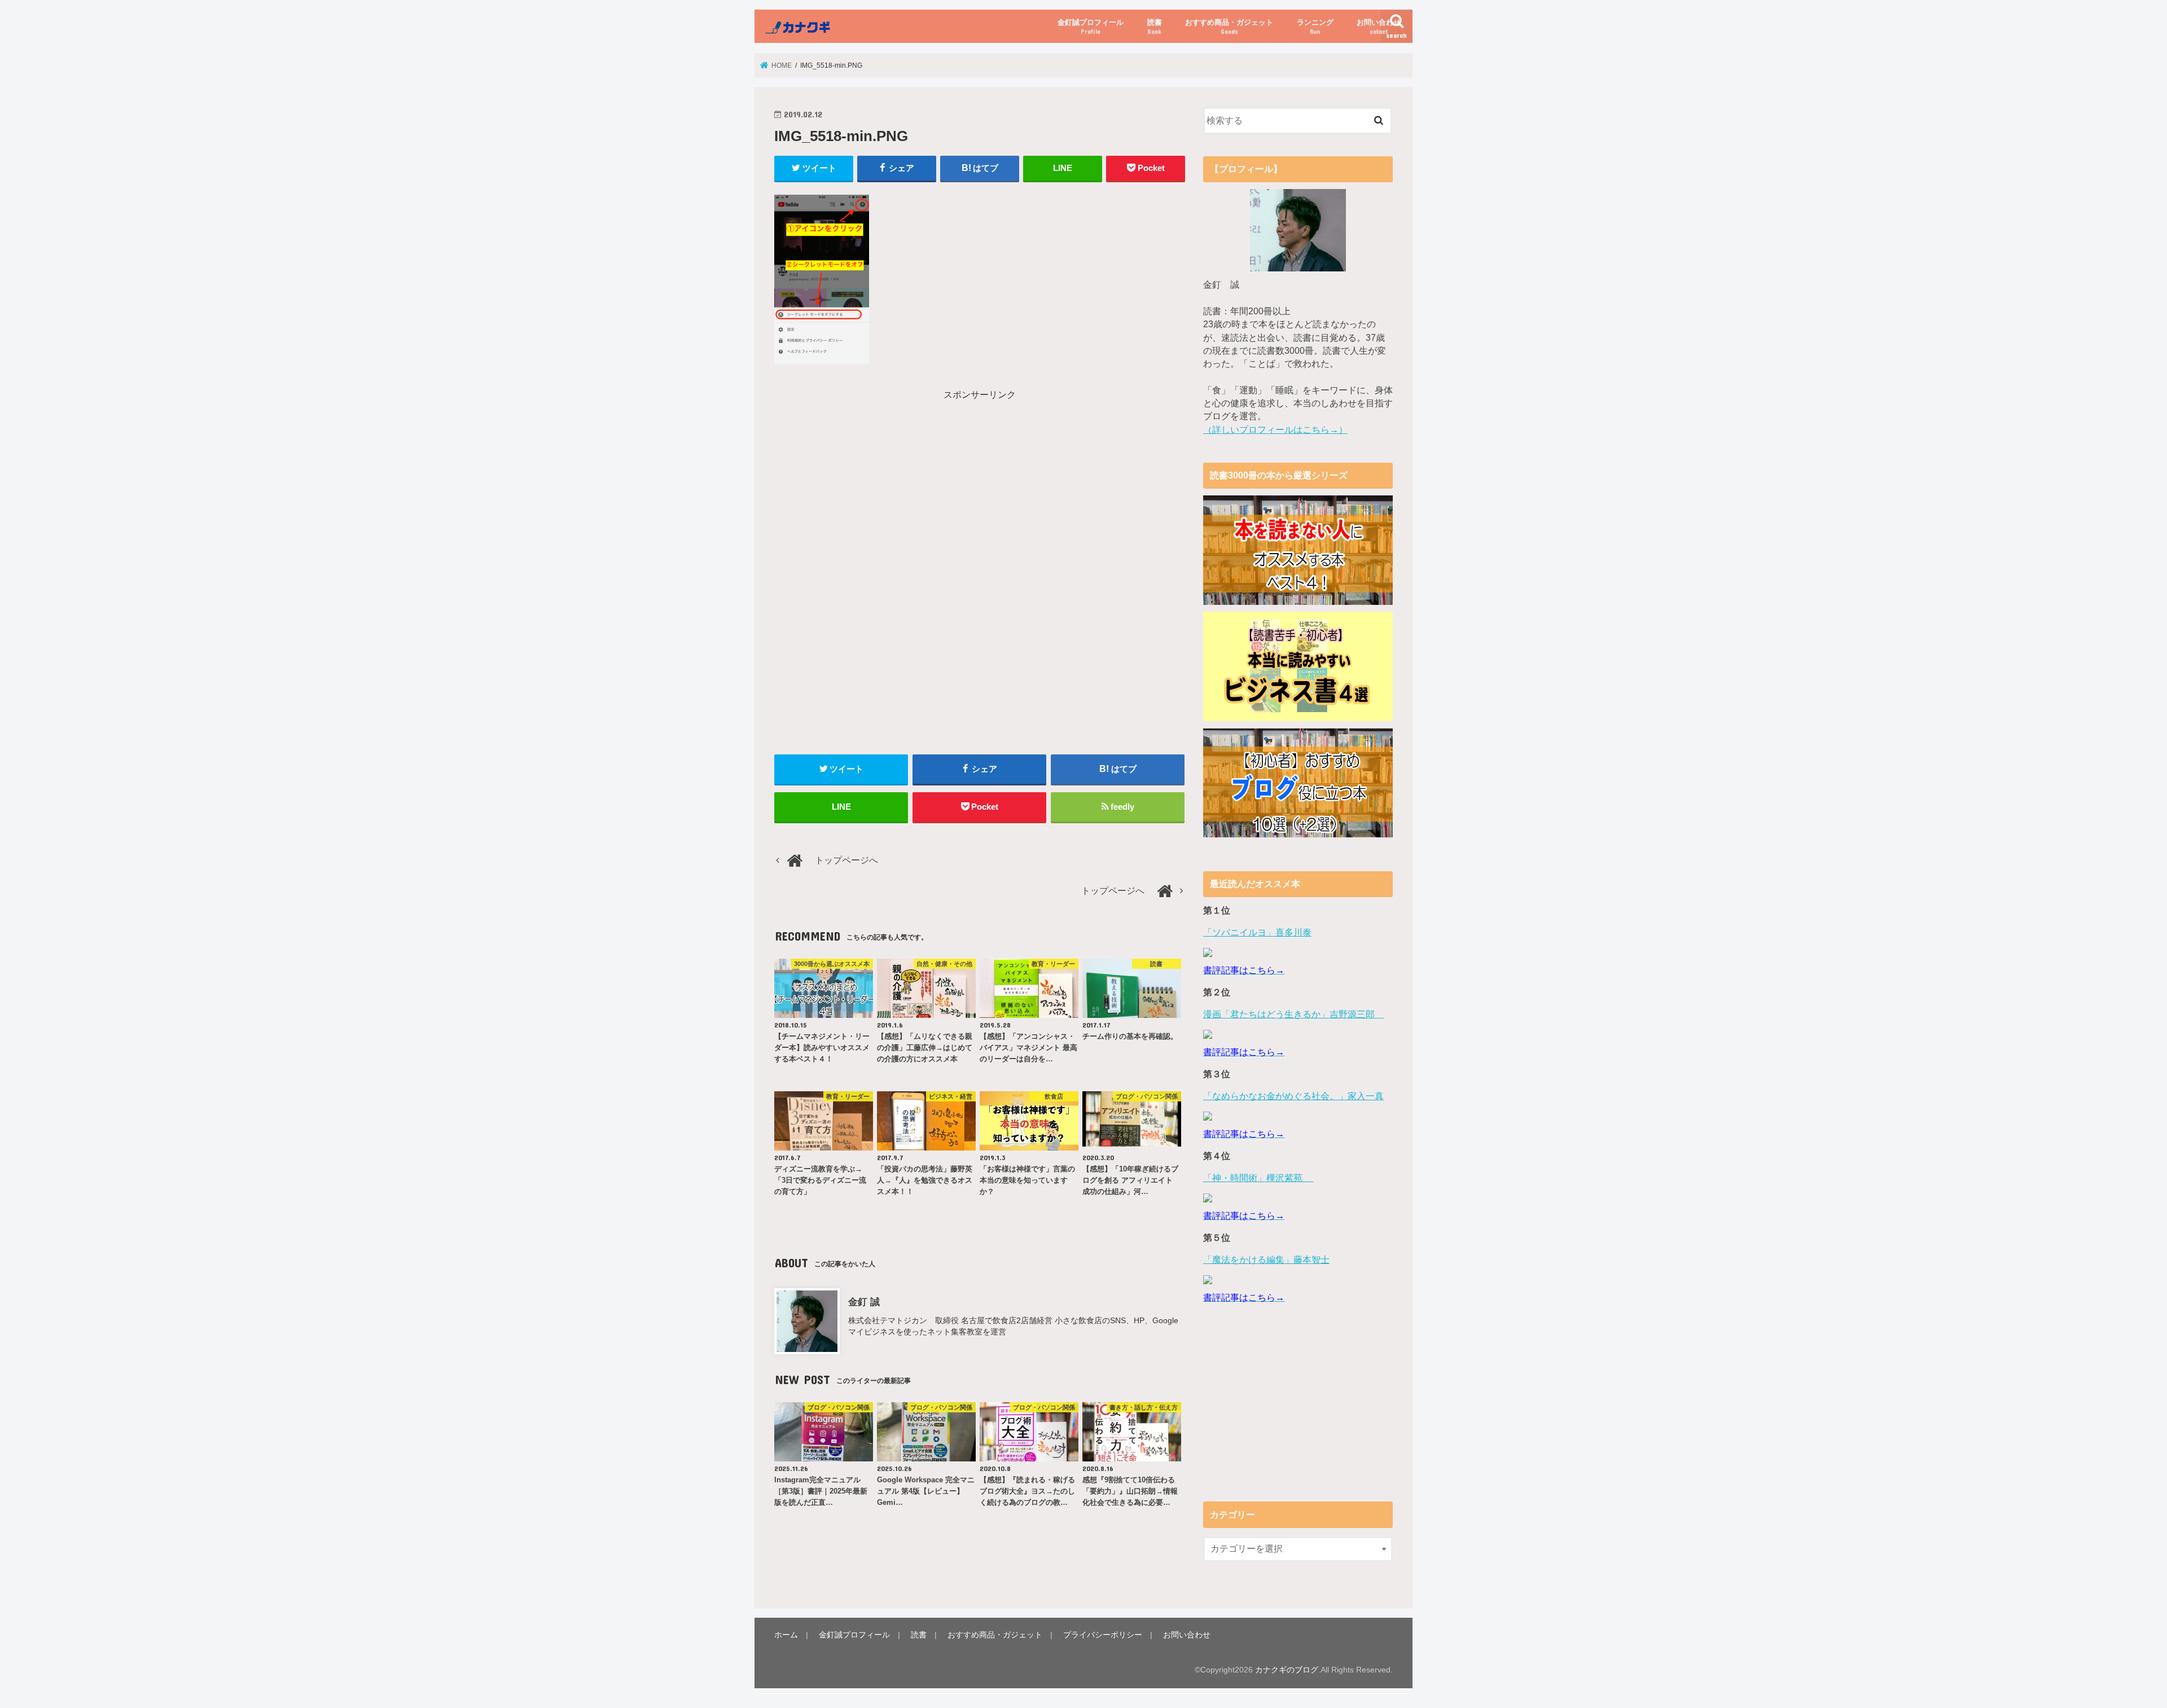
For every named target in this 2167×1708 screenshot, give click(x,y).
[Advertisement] (874, 481)
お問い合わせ (1379, 27)
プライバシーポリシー (1103, 1635)
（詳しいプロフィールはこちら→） (1275, 430)
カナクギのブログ (1287, 1670)
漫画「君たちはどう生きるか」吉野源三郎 (1293, 1014)
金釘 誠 (864, 1302)
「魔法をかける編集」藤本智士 (1266, 1260)
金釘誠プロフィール (1091, 27)
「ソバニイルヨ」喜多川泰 (1257, 932)
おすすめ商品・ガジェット (1229, 27)
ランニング (1315, 27)
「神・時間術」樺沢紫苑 (1258, 1178)
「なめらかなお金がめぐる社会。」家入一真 (1293, 1096)
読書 (1155, 27)
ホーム (786, 1635)
